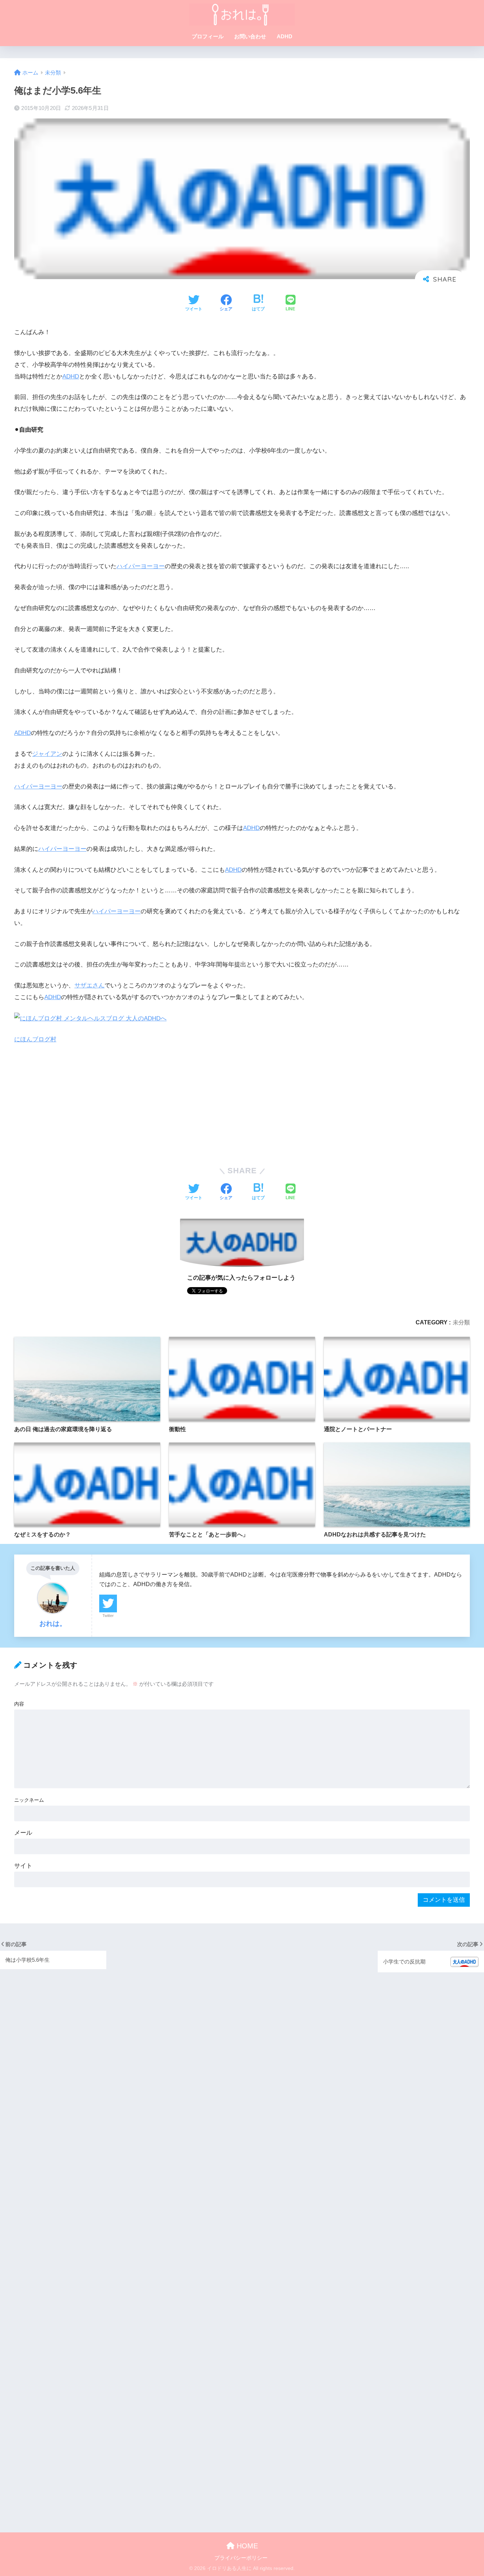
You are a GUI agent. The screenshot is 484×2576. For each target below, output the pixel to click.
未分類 (461, 1322)
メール (23, 1833)
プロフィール (208, 36)
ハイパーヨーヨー (141, 566)
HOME (246, 2546)
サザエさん (89, 985)
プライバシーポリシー (241, 2558)
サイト (23, 1866)
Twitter (108, 1616)
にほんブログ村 (35, 1039)
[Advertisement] (227, 1104)
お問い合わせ (250, 36)
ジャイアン (47, 754)
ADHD (285, 36)
